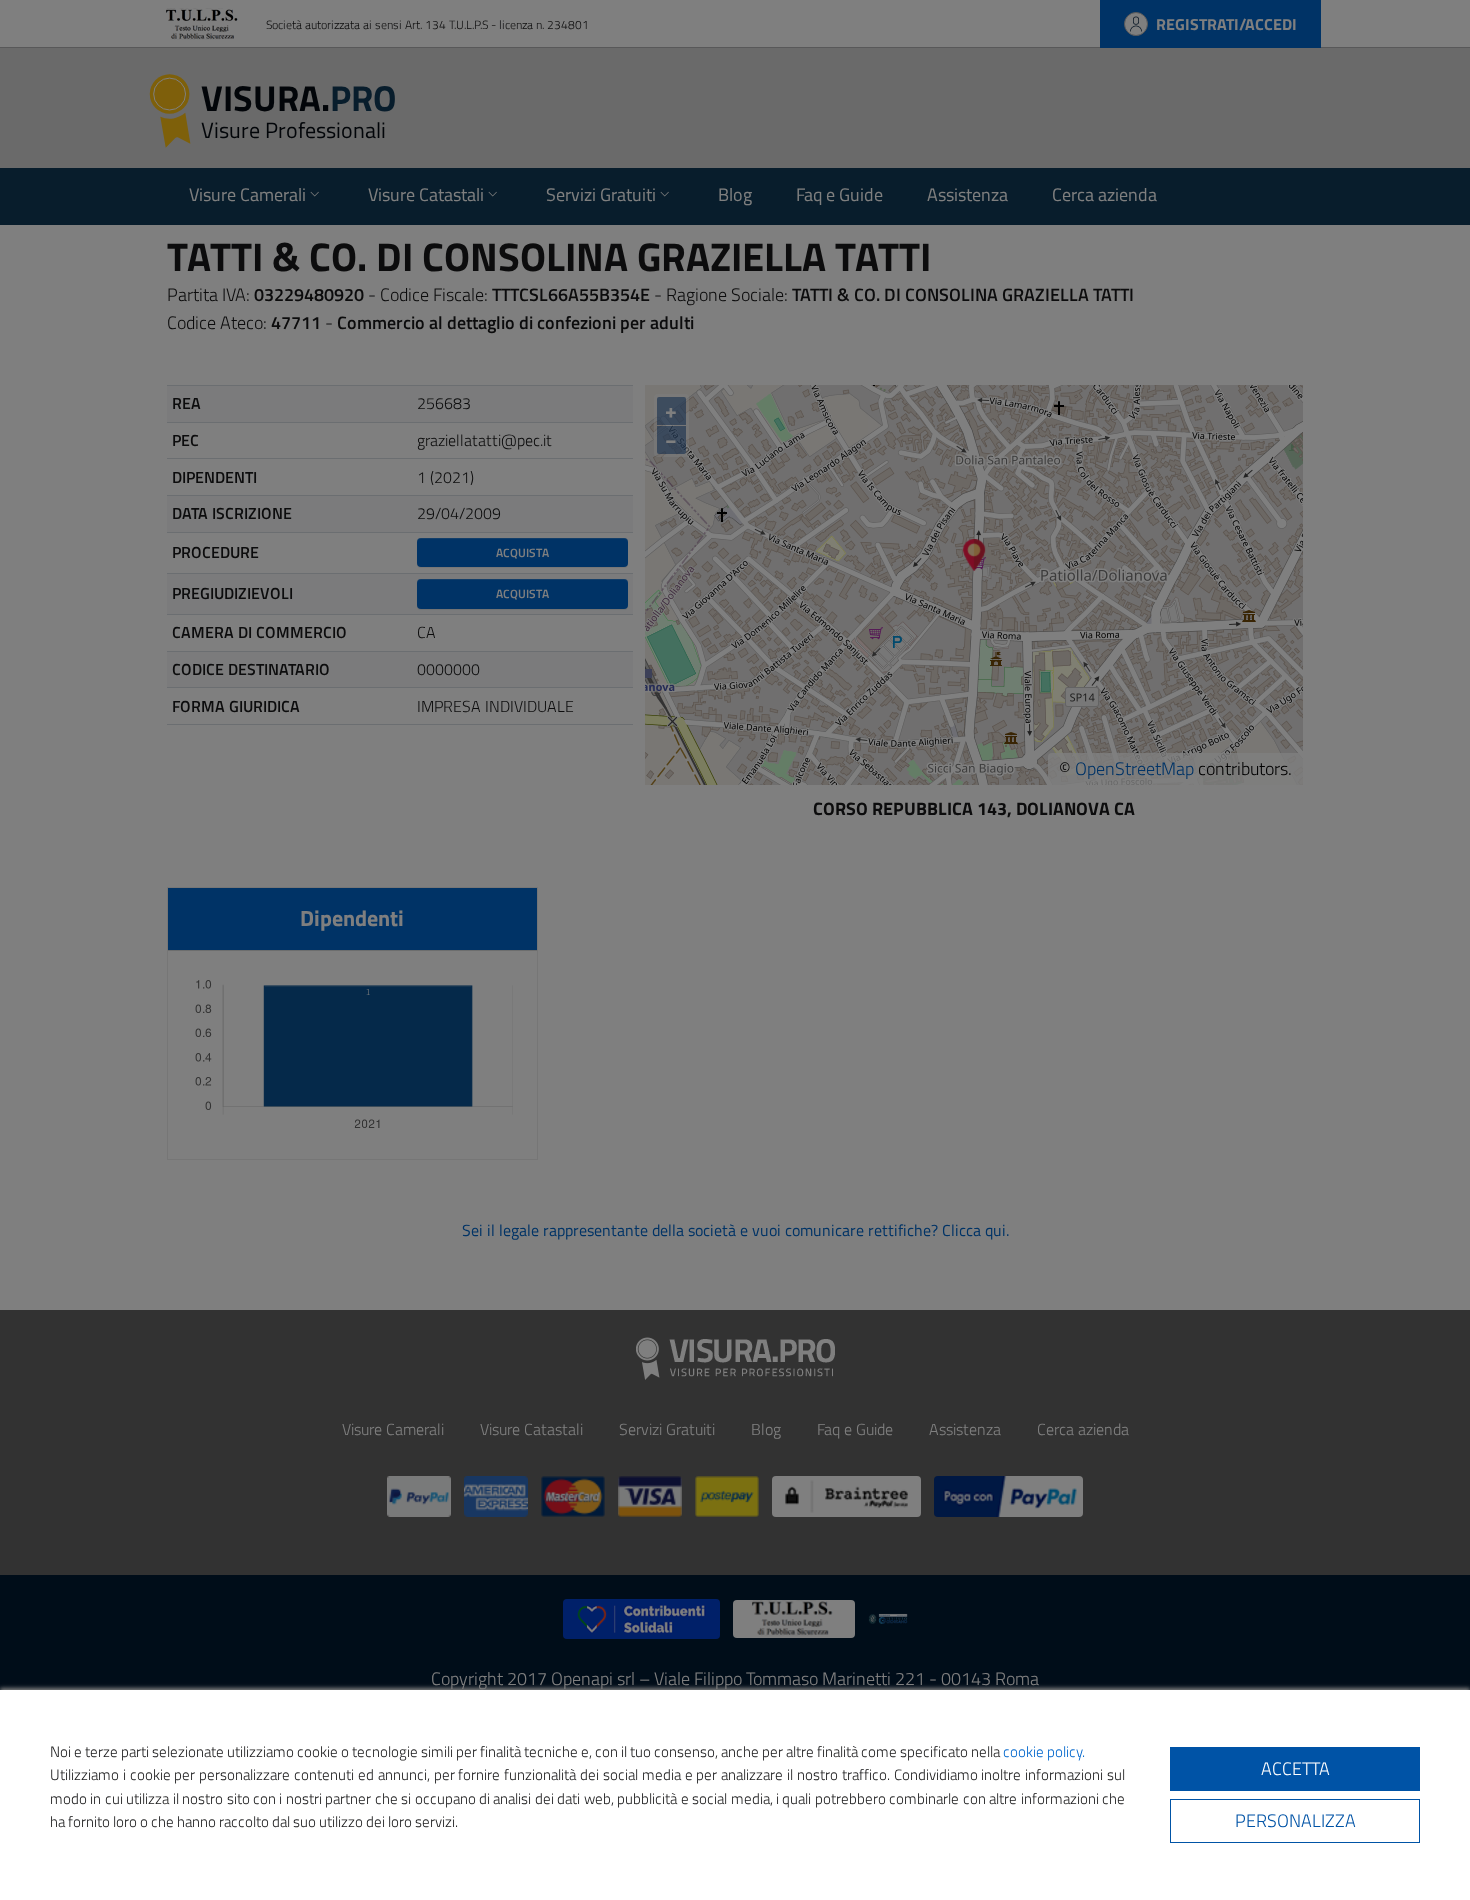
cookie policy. (1044, 1751)
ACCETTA (1295, 1768)
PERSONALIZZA (1295, 1820)
